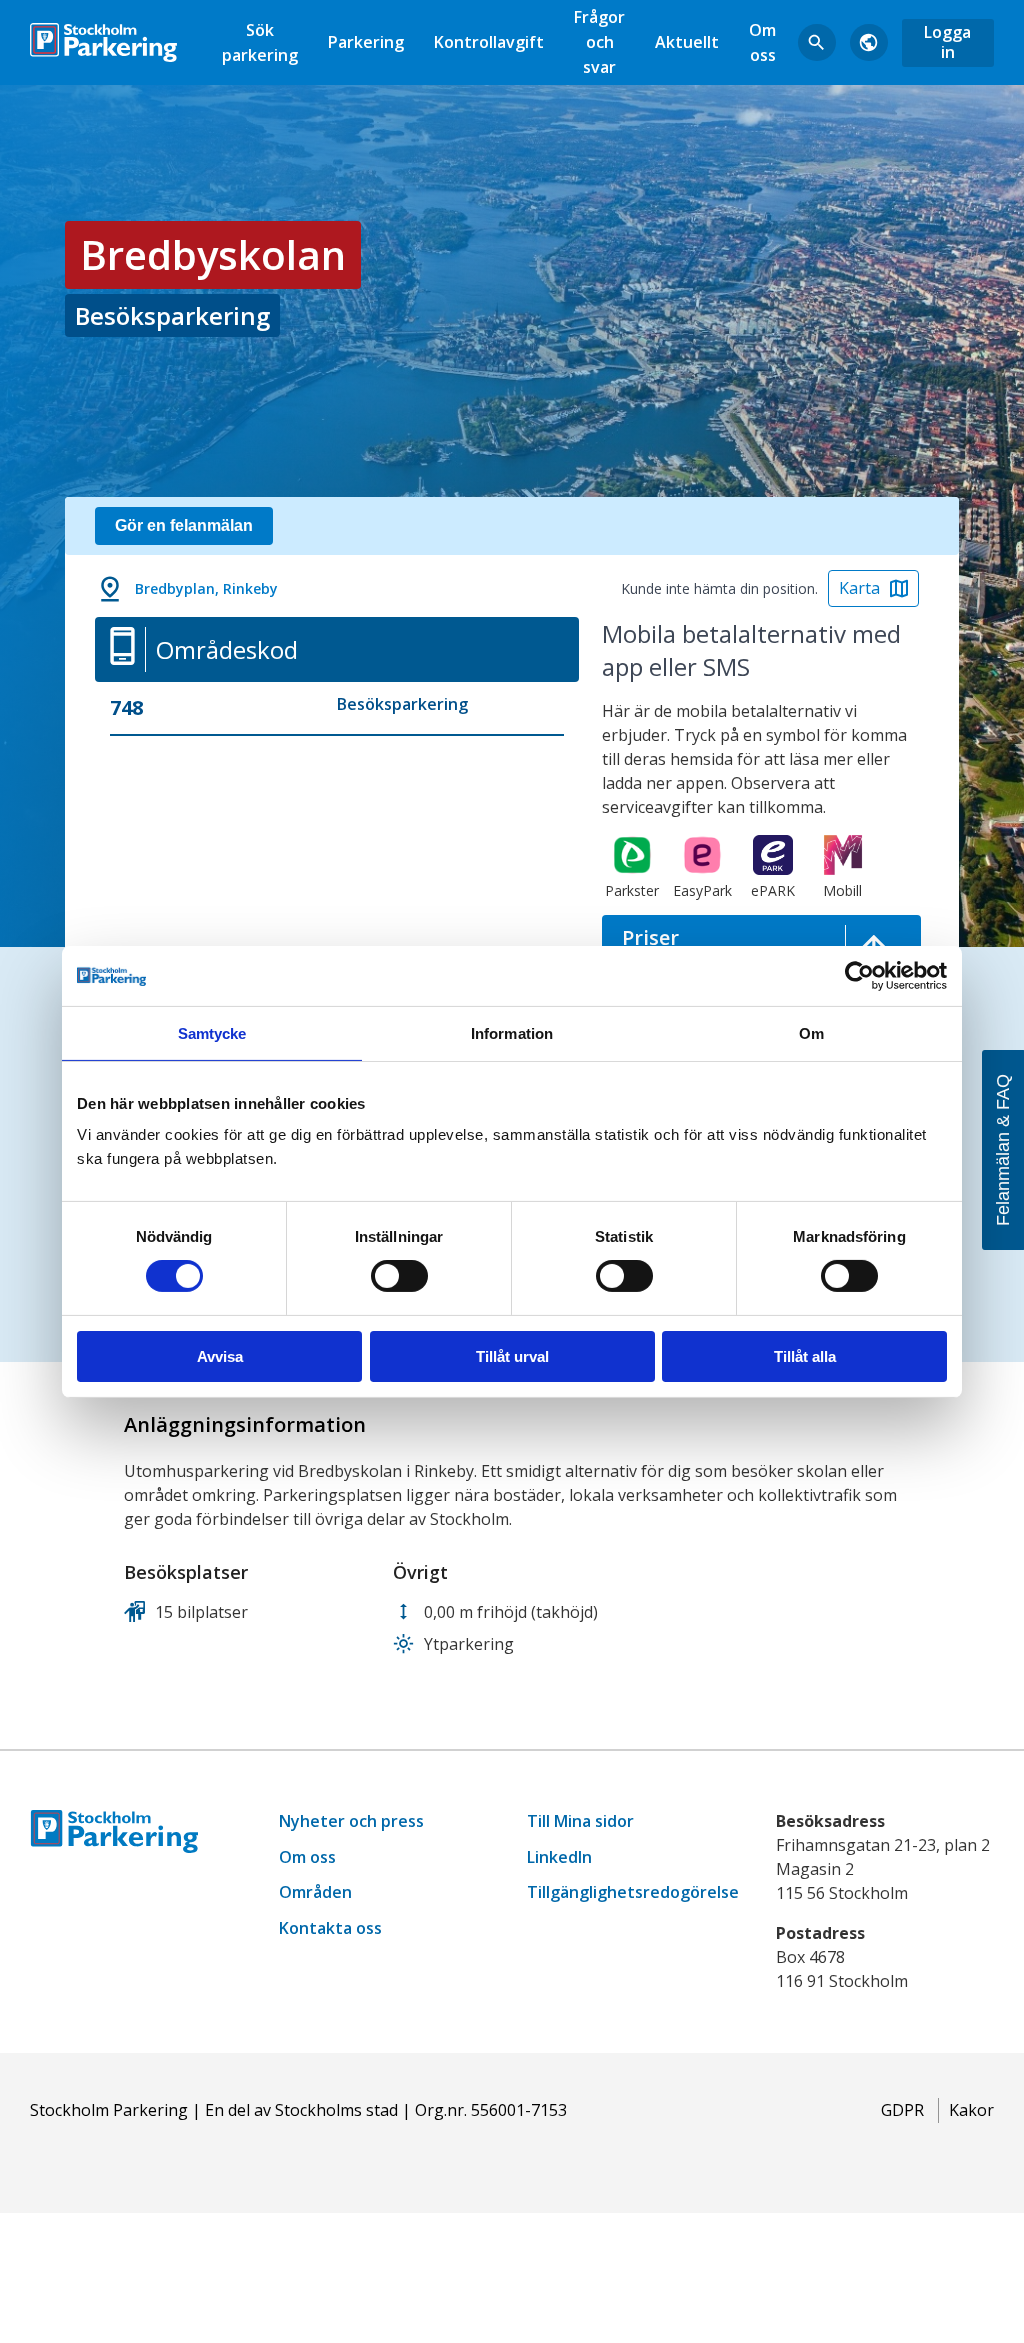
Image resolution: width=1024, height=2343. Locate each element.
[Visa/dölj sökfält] (817, 43)
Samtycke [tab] (212, 1032)
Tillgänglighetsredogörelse (633, 1892)
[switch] (399, 1276)
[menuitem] (260, 42)
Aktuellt (687, 42)
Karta (859, 588)
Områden (315, 1892)
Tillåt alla (805, 1356)
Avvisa (220, 1356)
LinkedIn (559, 1857)
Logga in (947, 41)
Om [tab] (811, 1032)
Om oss (762, 42)
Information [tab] (512, 1032)
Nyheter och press (351, 1821)
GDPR (902, 2110)
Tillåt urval (512, 1356)
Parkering (366, 42)
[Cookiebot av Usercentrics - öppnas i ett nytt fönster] (859, 975)
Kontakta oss (330, 1928)
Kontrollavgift (489, 42)
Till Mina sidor (580, 1821)
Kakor (971, 2110)
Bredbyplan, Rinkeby (206, 588)
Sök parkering (260, 42)
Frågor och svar (599, 42)
